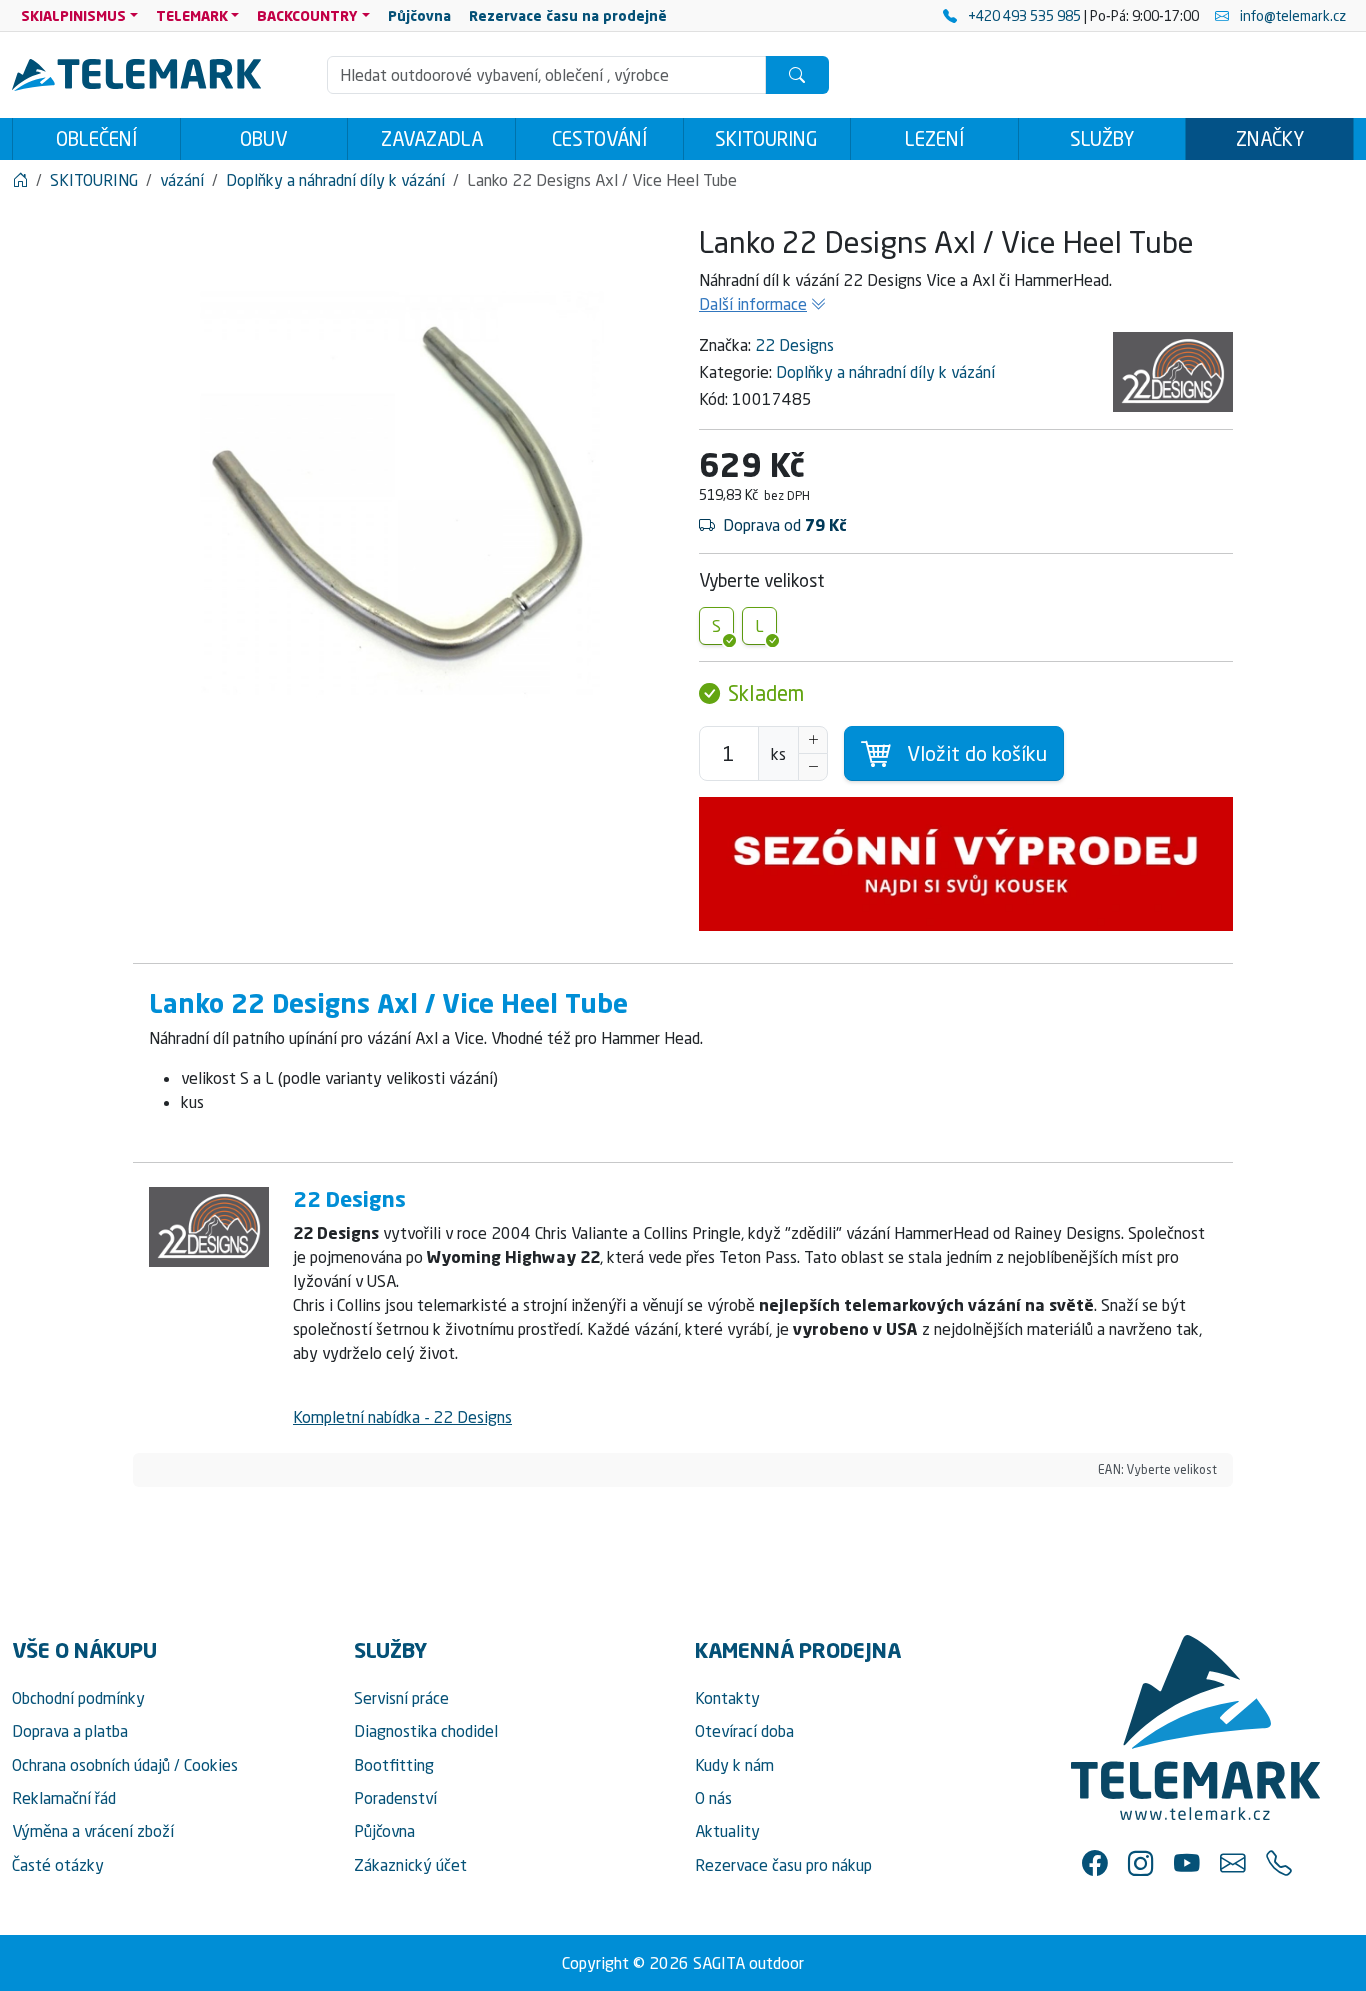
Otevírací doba (744, 1731)
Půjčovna (384, 1831)
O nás (713, 1798)
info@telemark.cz (1291, 15)
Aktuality (727, 1831)
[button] (1095, 1863)
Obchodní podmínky (78, 1698)
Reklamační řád (64, 1798)
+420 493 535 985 (1024, 15)
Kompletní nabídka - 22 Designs (402, 1417)
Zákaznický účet (410, 1865)
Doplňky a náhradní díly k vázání (885, 372)
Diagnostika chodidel (426, 1731)
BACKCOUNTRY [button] (307, 15)
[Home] (20, 180)
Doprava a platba (70, 1731)
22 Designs (794, 345)
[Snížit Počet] (813, 767)
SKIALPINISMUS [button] (73, 15)
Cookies (211, 1765)
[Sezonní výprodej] (966, 864)
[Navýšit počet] (813, 740)
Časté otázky (58, 1865)
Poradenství (395, 1798)
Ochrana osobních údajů (91, 1765)
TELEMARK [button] (192, 15)
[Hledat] (797, 75)
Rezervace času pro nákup (783, 1865)
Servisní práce (401, 1698)
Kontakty (727, 1698)
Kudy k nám (734, 1765)
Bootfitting (394, 1765)
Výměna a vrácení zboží (93, 1831)
